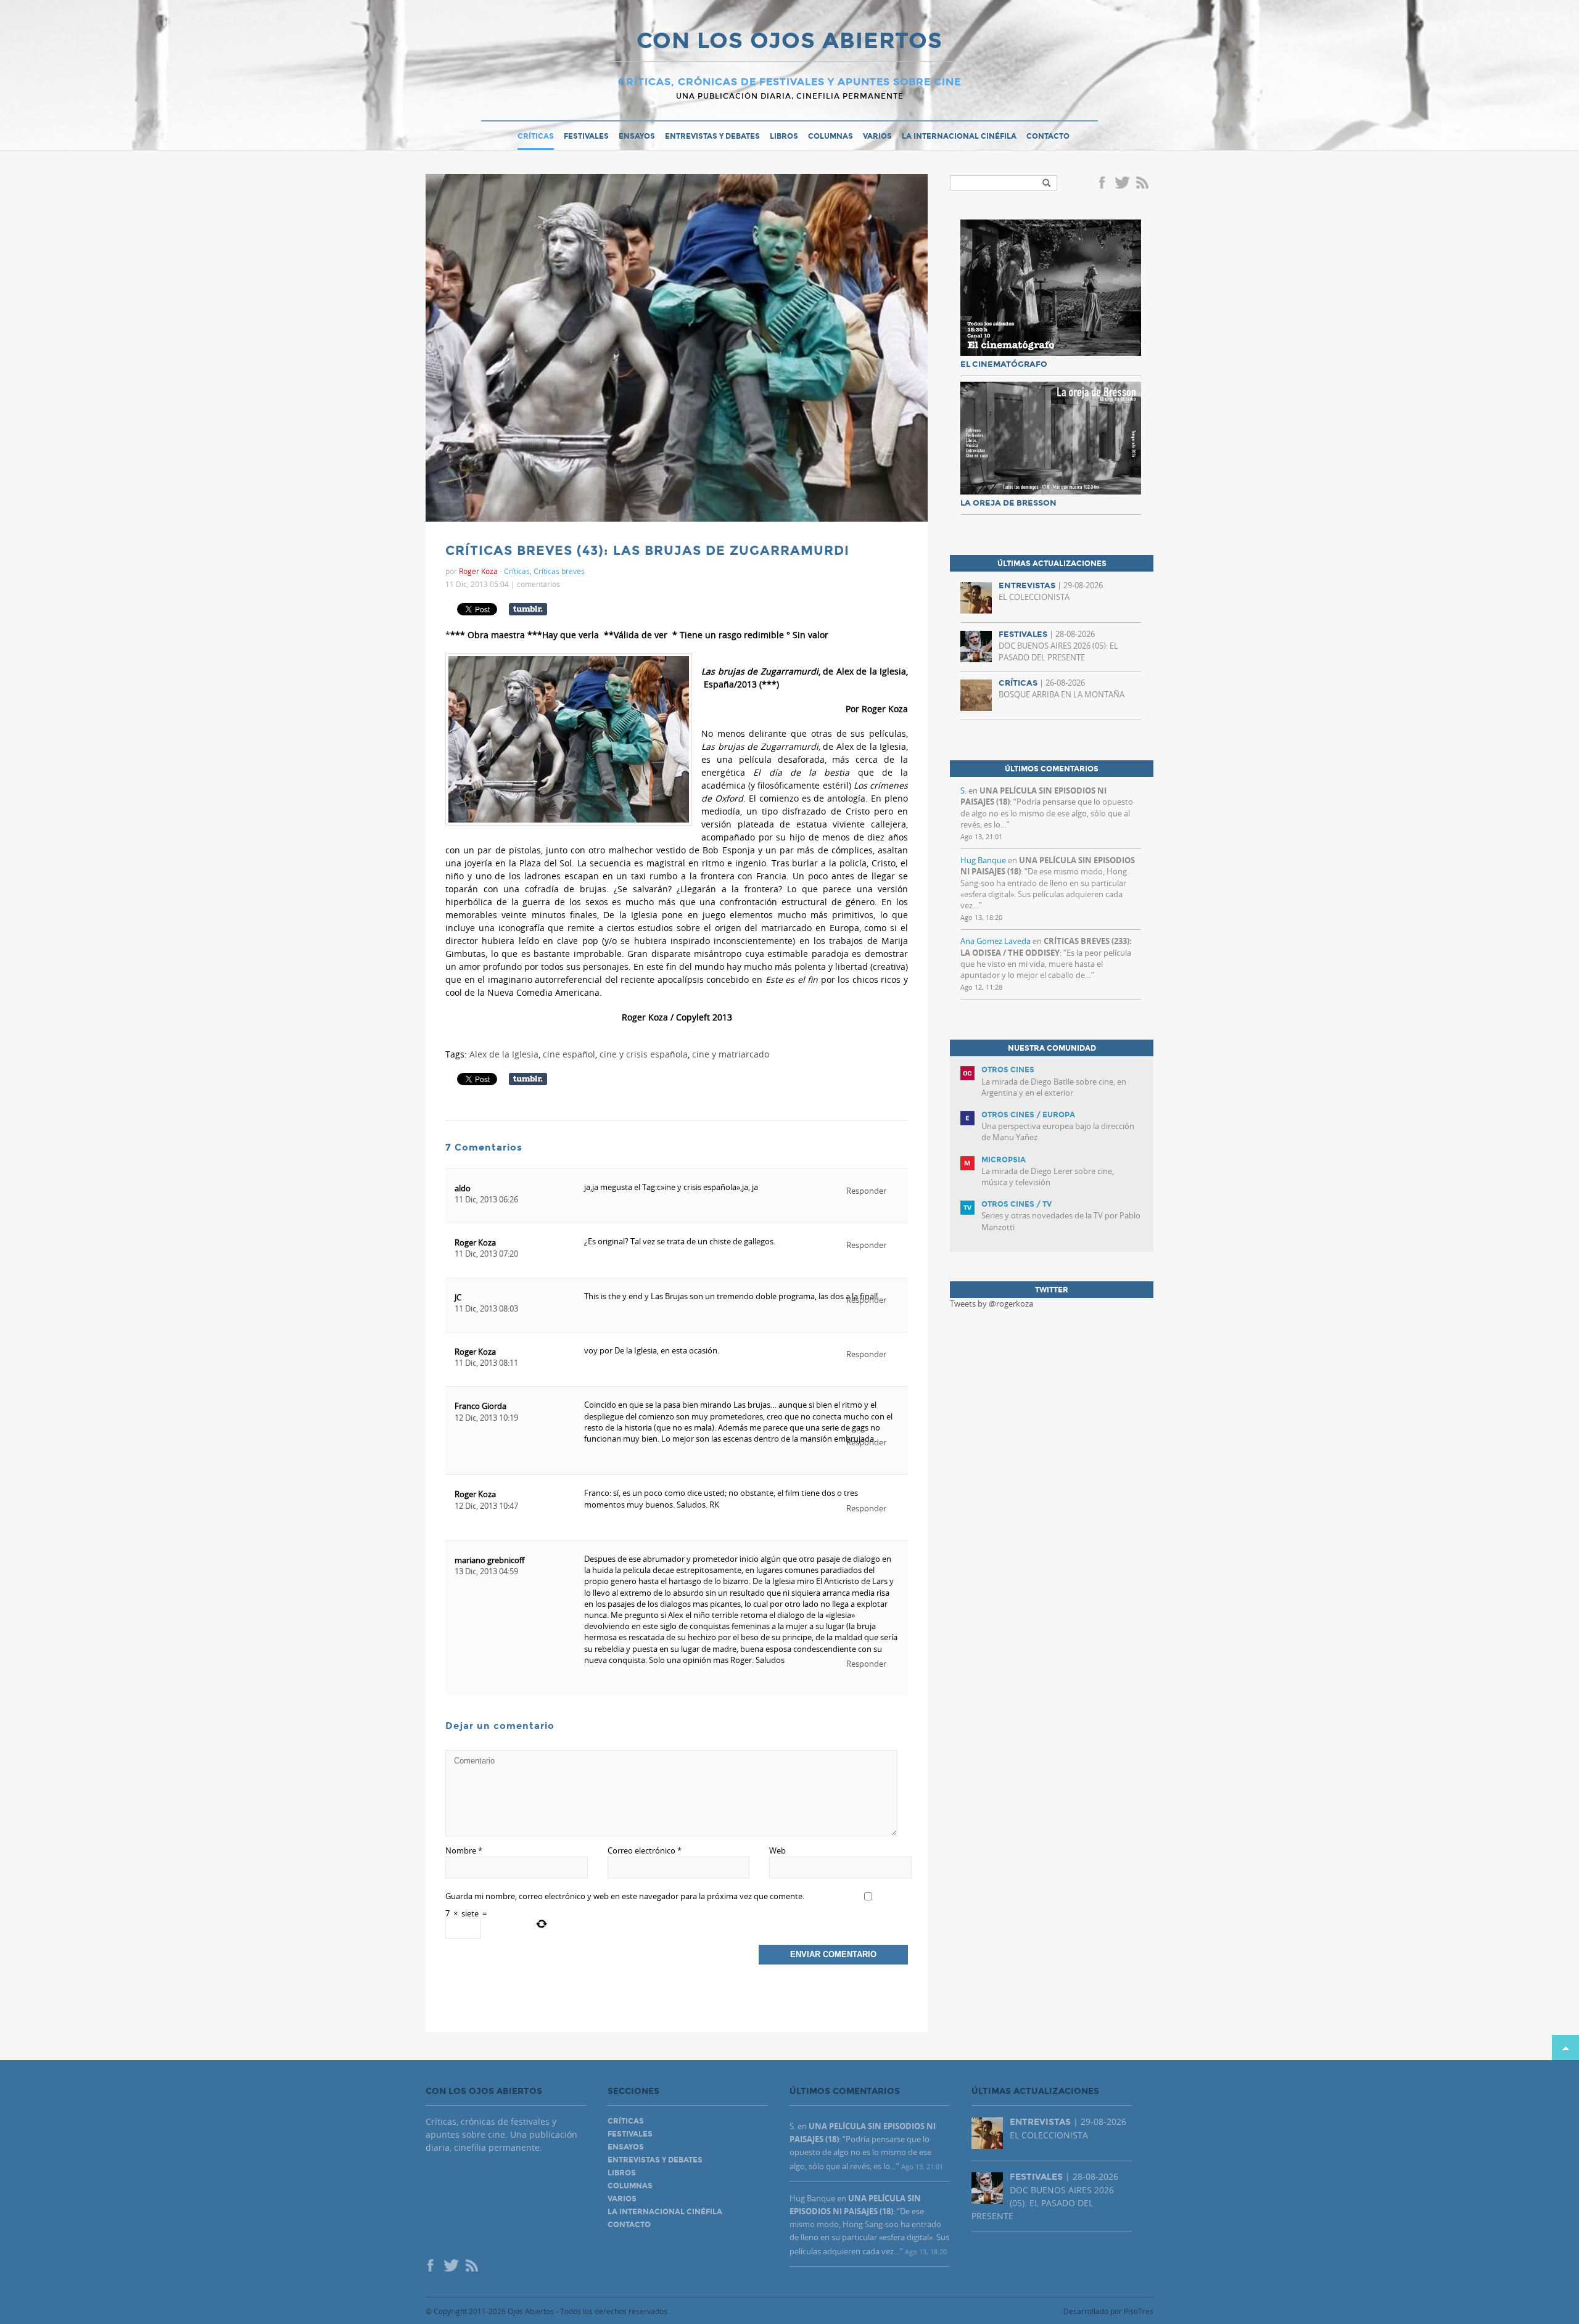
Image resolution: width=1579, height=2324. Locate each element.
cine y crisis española (644, 1054)
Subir (1565, 2047)
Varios (877, 136)
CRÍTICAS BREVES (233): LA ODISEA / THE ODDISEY (1046, 946)
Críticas (536, 136)
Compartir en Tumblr (528, 609)
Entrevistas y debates (712, 136)
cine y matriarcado (731, 1054)
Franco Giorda (480, 1406)
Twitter (1122, 184)
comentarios (538, 584)
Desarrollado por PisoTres (1108, 2311)
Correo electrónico (645, 1850)
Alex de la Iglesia (504, 1054)
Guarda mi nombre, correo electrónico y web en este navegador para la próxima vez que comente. (625, 1896)
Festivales (586, 136)
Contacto (1048, 136)
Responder (866, 1191)
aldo (463, 1188)
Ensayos (637, 136)
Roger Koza (475, 1242)
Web (777, 1850)
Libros (784, 136)
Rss (1144, 184)
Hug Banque (983, 860)
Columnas (831, 136)
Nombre (464, 1850)
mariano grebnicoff (489, 1560)
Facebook (1104, 184)
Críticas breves (559, 571)
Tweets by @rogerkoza (992, 1304)
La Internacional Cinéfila (959, 136)
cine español (569, 1054)
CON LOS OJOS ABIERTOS (789, 42)
